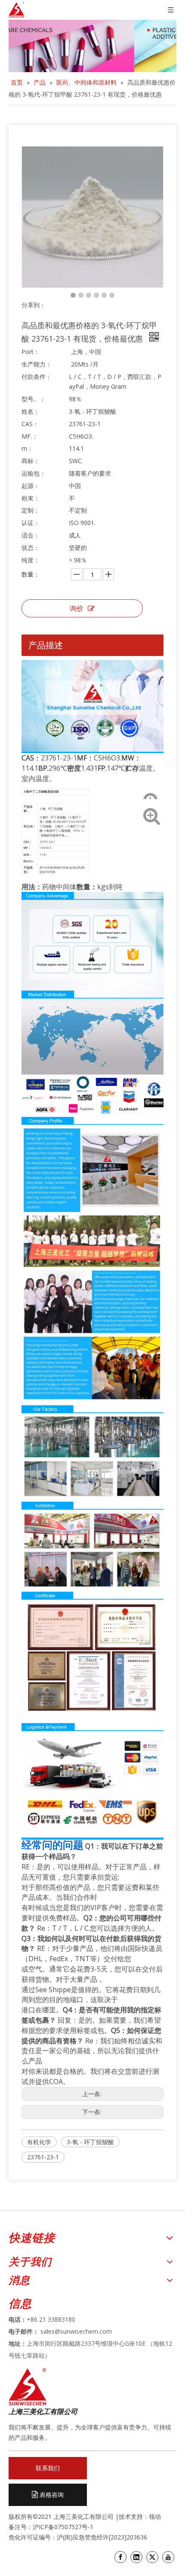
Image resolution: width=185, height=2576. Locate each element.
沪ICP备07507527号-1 (63, 2527)
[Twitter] (152, 2557)
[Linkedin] (136, 2557)
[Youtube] (168, 2557)
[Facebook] (120, 2557)
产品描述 (46, 645)
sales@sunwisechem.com (76, 2331)
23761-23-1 (43, 2157)
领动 (156, 2516)
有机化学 (39, 2142)
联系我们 (48, 2468)
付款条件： (37, 377)
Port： (31, 352)
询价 (77, 608)
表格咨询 (51, 2495)
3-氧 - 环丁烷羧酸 (90, 2142)
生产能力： (37, 364)
